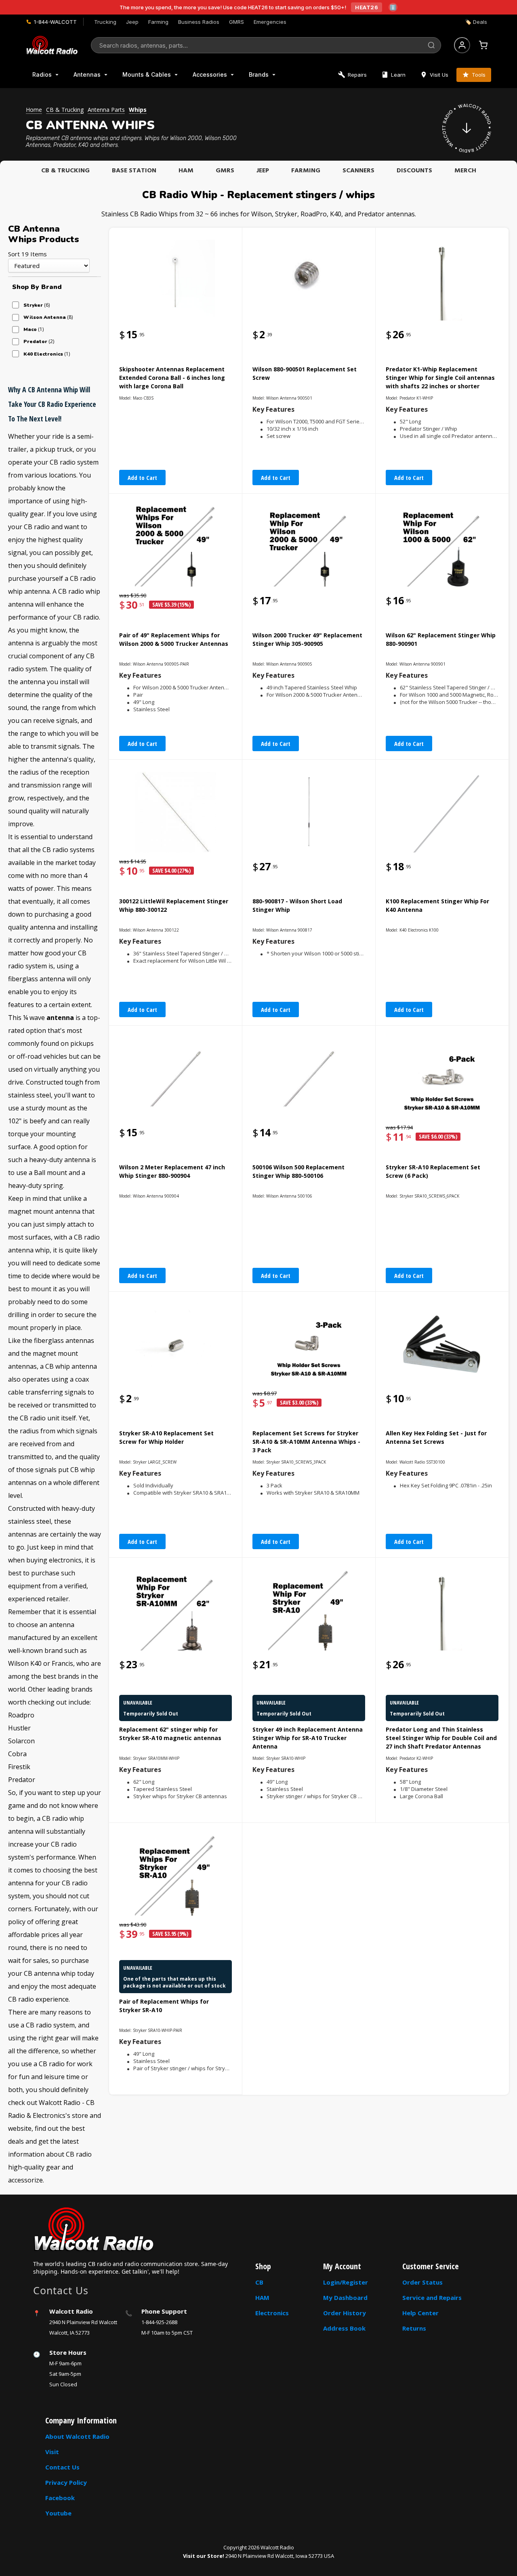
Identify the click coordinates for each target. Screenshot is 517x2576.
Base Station (134, 171)
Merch (465, 171)
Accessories (210, 74)
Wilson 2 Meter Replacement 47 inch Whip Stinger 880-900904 (172, 1171)
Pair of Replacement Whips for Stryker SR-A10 (164, 2006)
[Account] (462, 45)
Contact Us (62, 2467)
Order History (345, 2313)
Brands (259, 74)
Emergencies (270, 22)
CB (259, 2282)
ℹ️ (393, 7)
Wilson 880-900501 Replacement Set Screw (305, 373)
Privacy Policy (66, 2482)
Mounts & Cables (147, 74)
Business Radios (199, 22)
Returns (414, 2328)
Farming (158, 22)
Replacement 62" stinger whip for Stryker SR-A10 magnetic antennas (170, 1734)
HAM (186, 171)
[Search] (431, 45)
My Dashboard (345, 2297)
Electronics (272, 2313)
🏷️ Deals (476, 22)
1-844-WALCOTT (55, 22)
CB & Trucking (65, 171)
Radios (42, 74)
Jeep (132, 22)
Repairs (357, 75)
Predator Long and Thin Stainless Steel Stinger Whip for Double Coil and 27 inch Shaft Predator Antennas (441, 1738)
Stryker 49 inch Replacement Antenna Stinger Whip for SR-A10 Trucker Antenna (308, 1738)
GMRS (236, 22)
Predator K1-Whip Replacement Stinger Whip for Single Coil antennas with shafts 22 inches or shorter (440, 378)
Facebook (60, 2498)
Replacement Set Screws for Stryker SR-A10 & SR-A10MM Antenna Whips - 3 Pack (306, 1442)
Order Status (422, 2282)
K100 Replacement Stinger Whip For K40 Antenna (437, 905)
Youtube (58, 2513)
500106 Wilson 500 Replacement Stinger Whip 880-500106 (298, 1171)
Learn (398, 75)
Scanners (358, 171)
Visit (52, 2452)
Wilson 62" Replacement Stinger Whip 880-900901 (441, 639)
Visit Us (439, 75)
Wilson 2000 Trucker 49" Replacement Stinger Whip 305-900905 (307, 639)
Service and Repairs (432, 2297)
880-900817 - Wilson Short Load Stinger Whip (297, 905)
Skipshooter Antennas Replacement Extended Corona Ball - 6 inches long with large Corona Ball (172, 378)
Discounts (414, 171)
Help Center (420, 2313)
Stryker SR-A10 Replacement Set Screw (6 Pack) (433, 1171)
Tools (479, 75)
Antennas (87, 74)
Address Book (344, 2328)
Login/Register (346, 2282)
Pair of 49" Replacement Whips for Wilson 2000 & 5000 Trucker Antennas (174, 639)
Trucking (105, 22)
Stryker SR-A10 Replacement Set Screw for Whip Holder (166, 1437)
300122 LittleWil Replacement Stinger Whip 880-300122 (174, 905)
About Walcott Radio (77, 2436)
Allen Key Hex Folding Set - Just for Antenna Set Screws (436, 1437)
